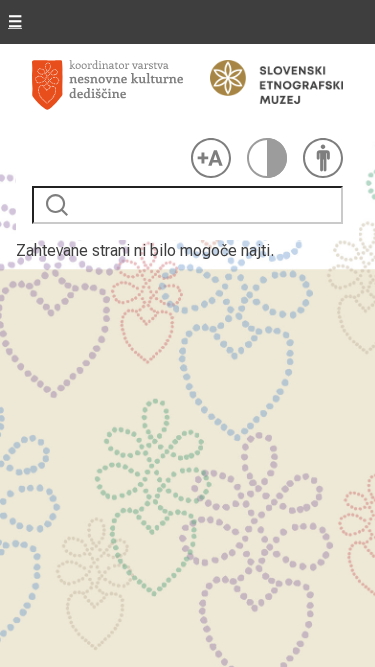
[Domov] (107, 95)
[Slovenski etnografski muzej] (267, 82)
